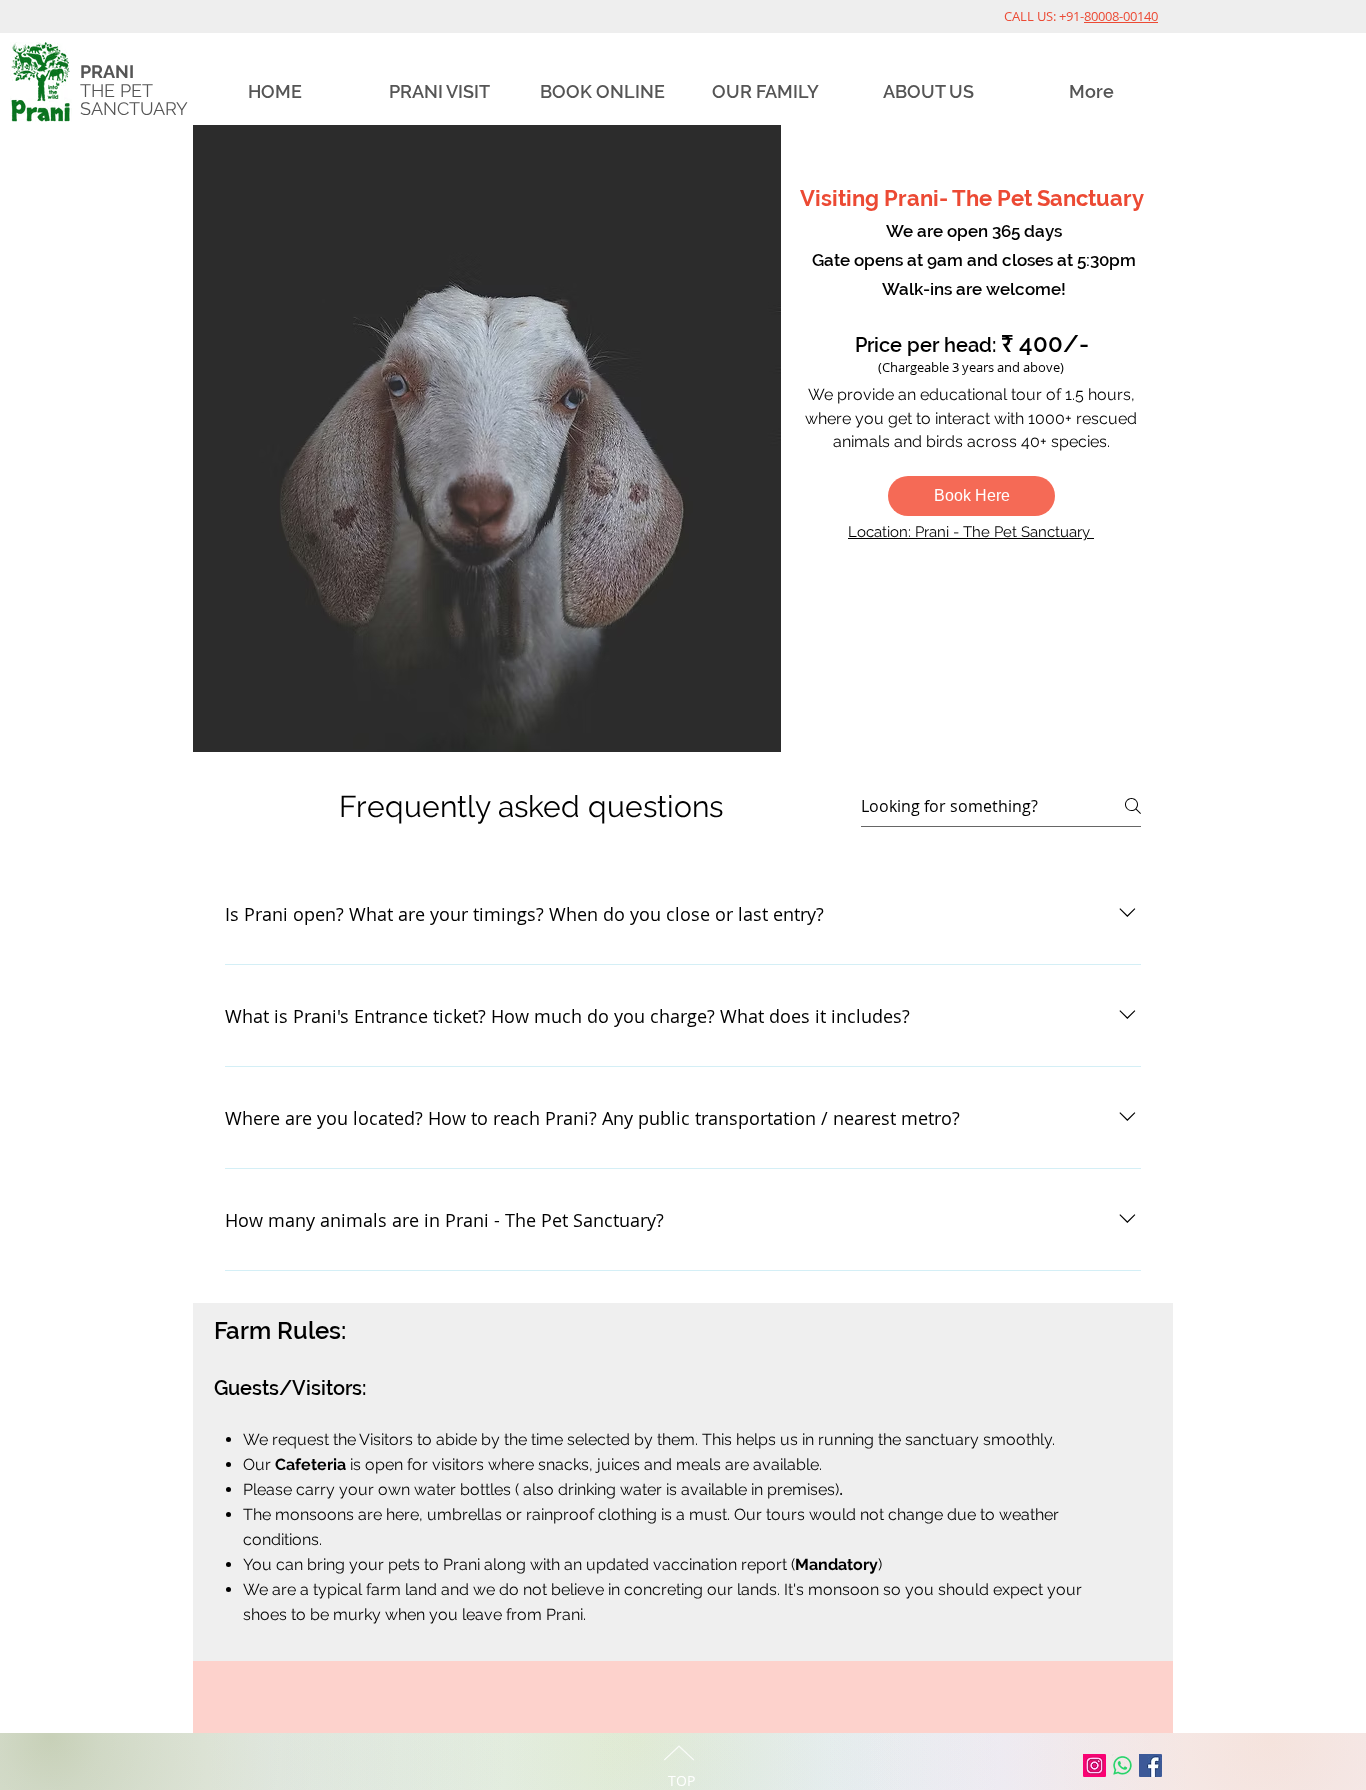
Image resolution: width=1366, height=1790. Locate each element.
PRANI (107, 71)
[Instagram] (1094, 1765)
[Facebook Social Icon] (1150, 1765)
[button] (971, 496)
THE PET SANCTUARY (134, 99)
